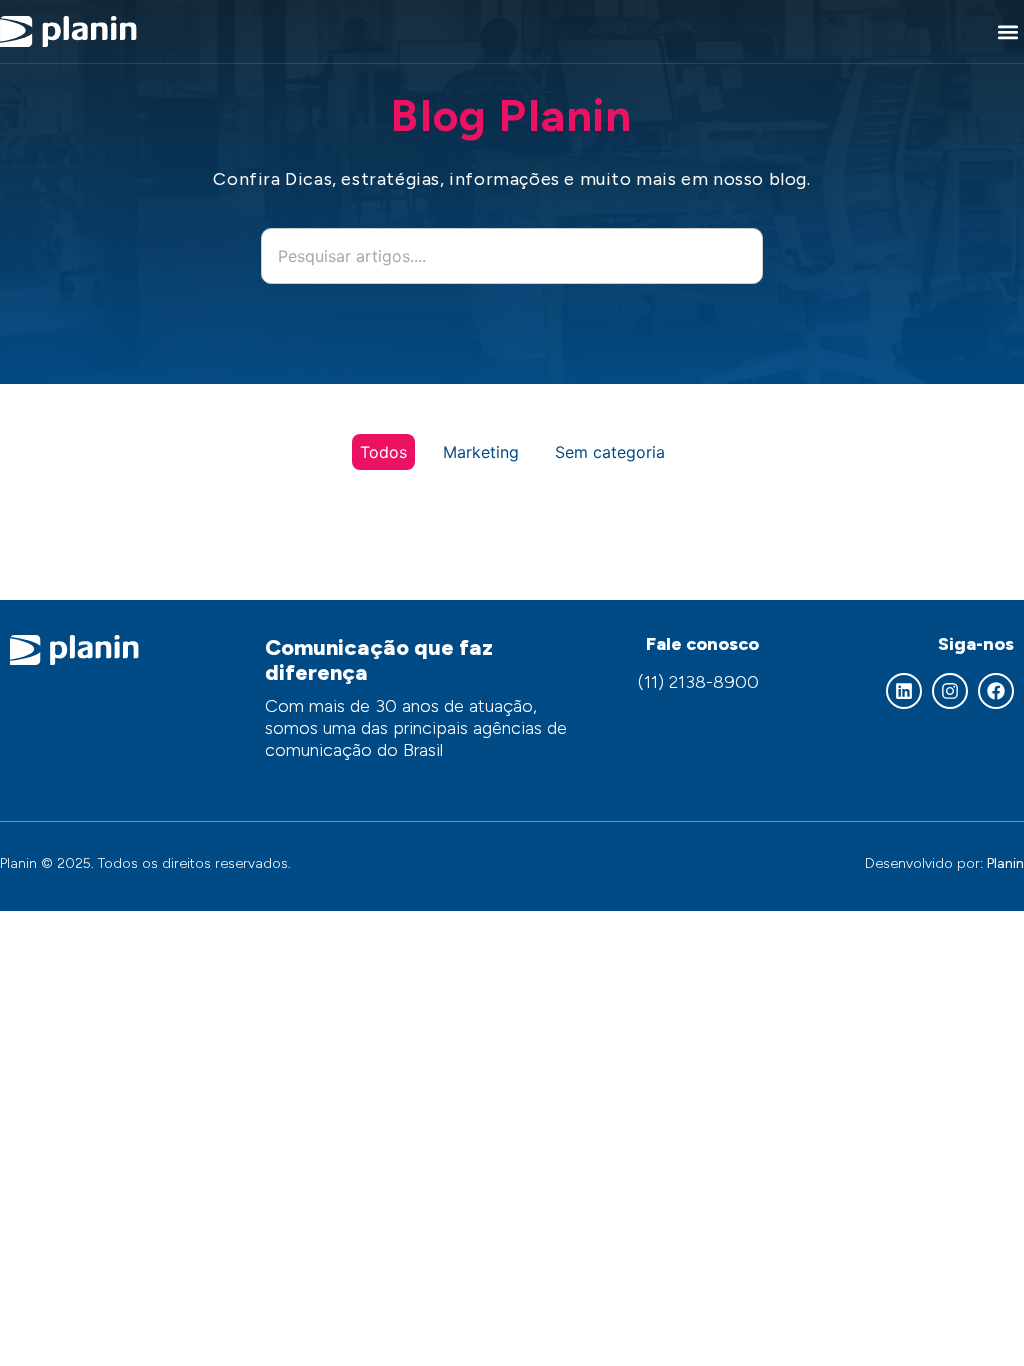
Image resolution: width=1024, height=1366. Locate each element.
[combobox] (512, 256)
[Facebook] (996, 691)
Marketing (481, 452)
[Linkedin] (904, 691)
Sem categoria (610, 452)
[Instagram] (950, 691)
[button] (1007, 31)
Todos (383, 452)
